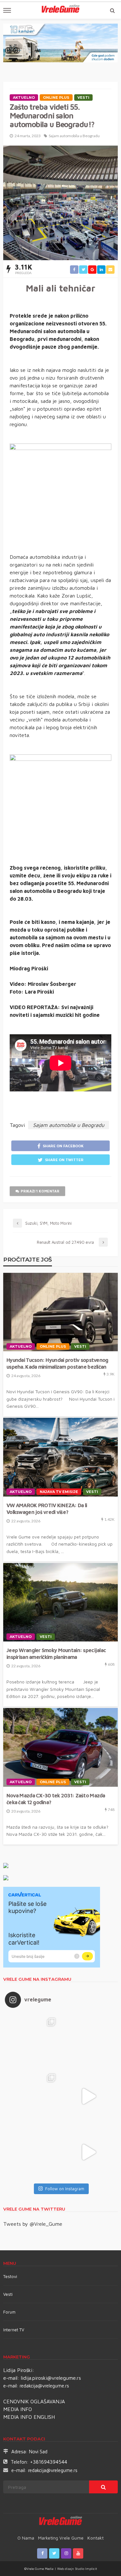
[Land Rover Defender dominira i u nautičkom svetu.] (89, 2152)
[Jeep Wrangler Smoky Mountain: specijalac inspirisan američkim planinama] (60, 1602)
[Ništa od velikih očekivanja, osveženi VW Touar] (33, 2041)
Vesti (83, 97)
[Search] (112, 10)
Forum (9, 2312)
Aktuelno (24, 97)
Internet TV (14, 2330)
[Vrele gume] (60, 2522)
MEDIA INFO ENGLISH (29, 2417)
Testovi (10, 2276)
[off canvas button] (7, 10)
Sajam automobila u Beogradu (74, 136)
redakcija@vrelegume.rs (44, 2386)
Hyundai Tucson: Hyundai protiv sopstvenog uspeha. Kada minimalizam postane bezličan (57, 1363)
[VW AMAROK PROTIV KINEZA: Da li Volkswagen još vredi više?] (60, 1457)
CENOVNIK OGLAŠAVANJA (34, 2401)
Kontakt (96, 2538)
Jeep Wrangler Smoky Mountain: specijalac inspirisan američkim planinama (56, 1653)
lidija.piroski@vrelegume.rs (51, 2378)
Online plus (56, 97)
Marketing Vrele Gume (61, 2538)
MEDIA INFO (18, 2409)
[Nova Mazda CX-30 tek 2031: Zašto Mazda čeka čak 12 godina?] (60, 1747)
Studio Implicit (86, 2569)
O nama (26, 2538)
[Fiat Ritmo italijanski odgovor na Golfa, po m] (33, 2096)
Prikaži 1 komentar (40, 1191)
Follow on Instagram (65, 2189)
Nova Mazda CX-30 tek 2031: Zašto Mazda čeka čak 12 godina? (56, 1799)
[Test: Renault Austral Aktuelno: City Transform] (89, 2096)
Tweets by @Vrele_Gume (33, 2224)
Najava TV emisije (59, 1492)
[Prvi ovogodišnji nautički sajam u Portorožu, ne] (33, 2152)
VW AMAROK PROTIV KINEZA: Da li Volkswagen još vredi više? (47, 1508)
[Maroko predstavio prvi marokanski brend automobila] (89, 2041)
